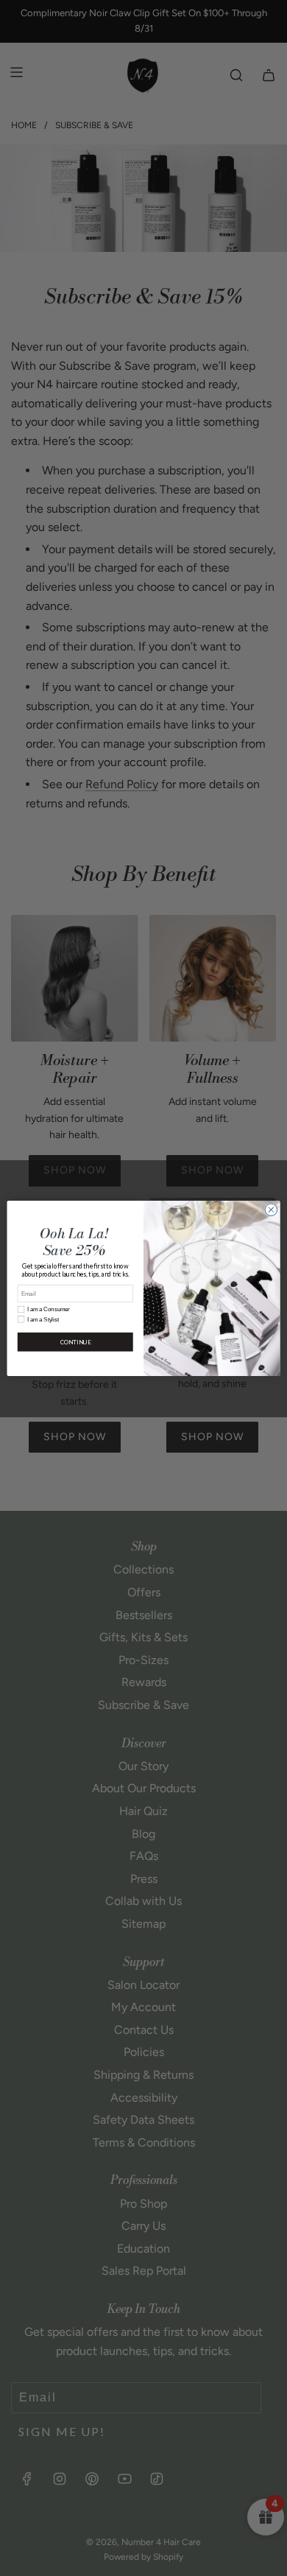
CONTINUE (75, 1342)
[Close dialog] (271, 1209)
